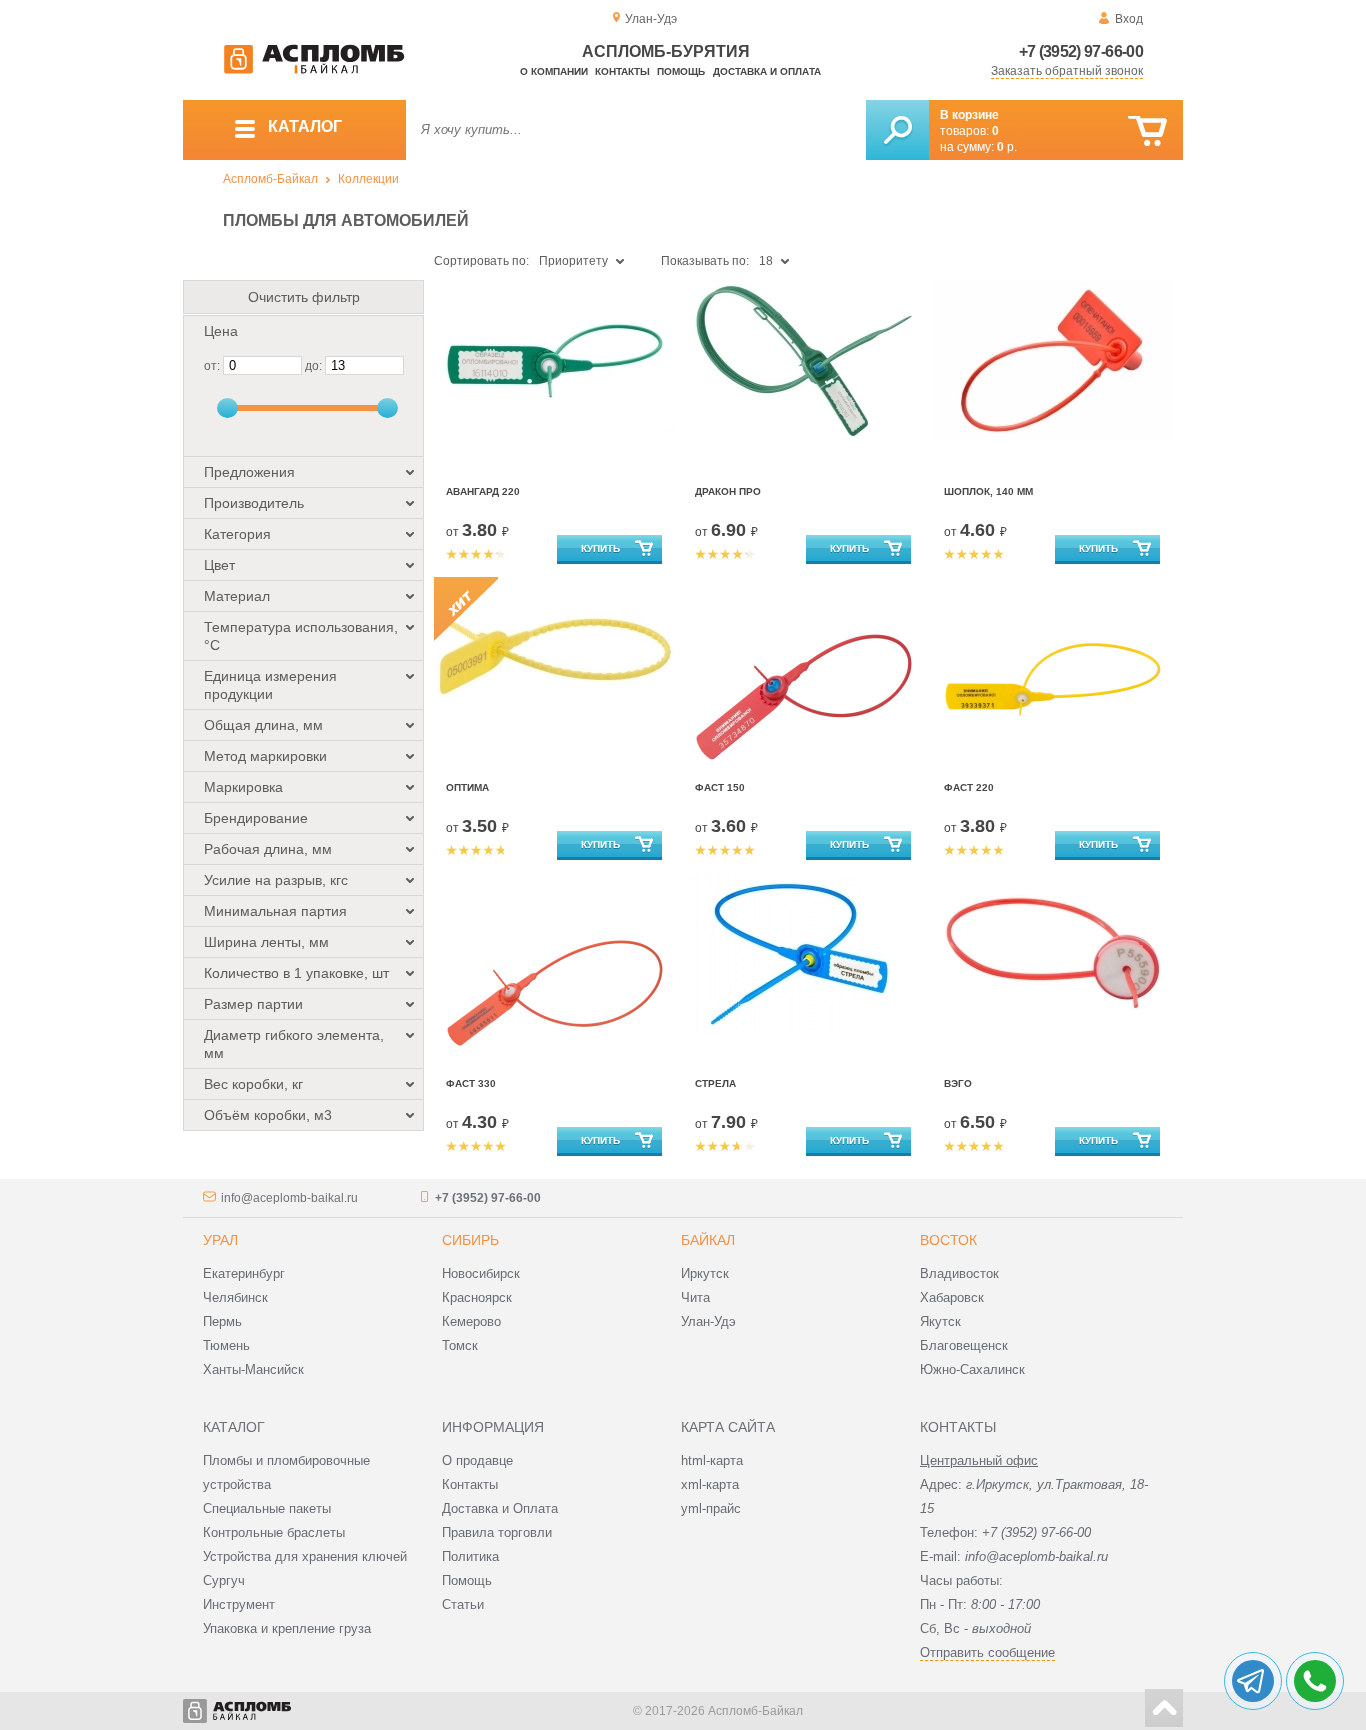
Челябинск (235, 1297)
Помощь (681, 71)
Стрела (715, 1083)
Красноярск (477, 1297)
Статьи (463, 1604)
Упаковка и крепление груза (287, 1628)
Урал (220, 1240)
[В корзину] (1147, 131)
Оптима (467, 787)
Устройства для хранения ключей (305, 1556)
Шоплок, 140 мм (988, 491)
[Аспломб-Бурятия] (314, 70)
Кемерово (471, 1321)
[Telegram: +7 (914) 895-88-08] (1253, 1681)
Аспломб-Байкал (270, 179)
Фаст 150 (720, 787)
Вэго (958, 1083)
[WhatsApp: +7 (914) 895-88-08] (1315, 1681)
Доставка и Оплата (500, 1508)
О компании (554, 71)
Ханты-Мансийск (253, 1369)
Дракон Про (728, 491)
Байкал (708, 1240)
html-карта (712, 1460)
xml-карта (710, 1484)
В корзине (969, 115)
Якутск (940, 1321)
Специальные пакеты (267, 1508)
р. (1007, 147)
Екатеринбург (244, 1273)
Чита (695, 1297)
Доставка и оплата (767, 71)
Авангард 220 (483, 491)
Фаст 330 (471, 1083)
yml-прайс (711, 1508)
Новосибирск (481, 1273)
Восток (948, 1240)
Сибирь (470, 1240)
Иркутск (705, 1273)
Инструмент (239, 1604)
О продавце (477, 1460)
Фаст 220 (969, 787)
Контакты (622, 71)
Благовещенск (964, 1345)
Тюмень (226, 1345)
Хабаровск (952, 1297)
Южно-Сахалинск (972, 1369)
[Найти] (897, 130)
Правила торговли (497, 1532)
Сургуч (224, 1580)
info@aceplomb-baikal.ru (289, 1198)
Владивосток (959, 1273)
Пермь (222, 1321)
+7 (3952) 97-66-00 (1081, 51)
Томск (460, 1345)
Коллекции (368, 179)
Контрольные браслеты (274, 1532)
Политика (470, 1556)
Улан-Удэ (708, 1321)
